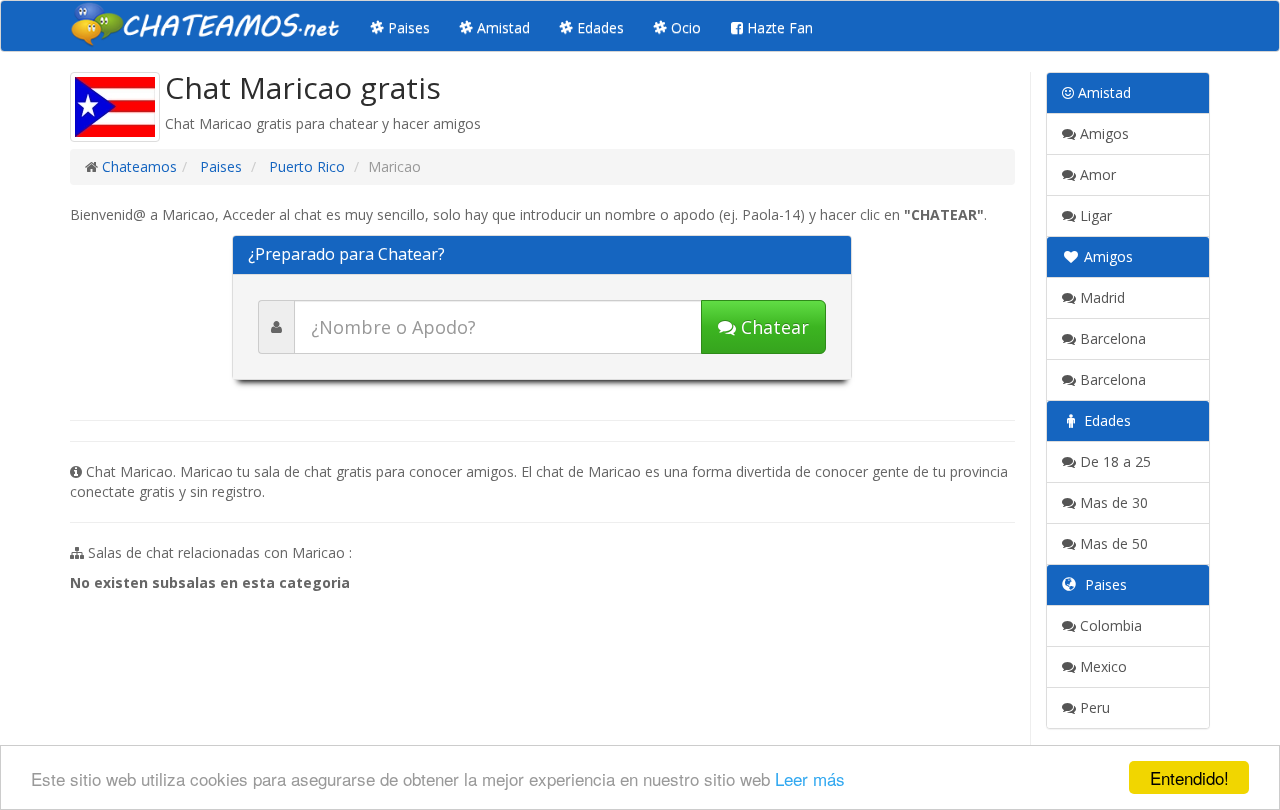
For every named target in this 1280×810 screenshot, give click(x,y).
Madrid (1100, 297)
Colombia (1109, 625)
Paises (407, 27)
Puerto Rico (305, 166)
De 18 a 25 (1113, 461)
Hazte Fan (778, 27)
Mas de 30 (1112, 502)
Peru (1093, 707)
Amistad (501, 27)
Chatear (772, 327)
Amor (1096, 174)
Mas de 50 (1112, 543)
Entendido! (1189, 777)
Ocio (684, 27)
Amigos (1102, 133)
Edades (598, 27)
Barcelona (1111, 338)
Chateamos (139, 166)
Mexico (1101, 666)
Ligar (1094, 215)
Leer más (810, 778)
